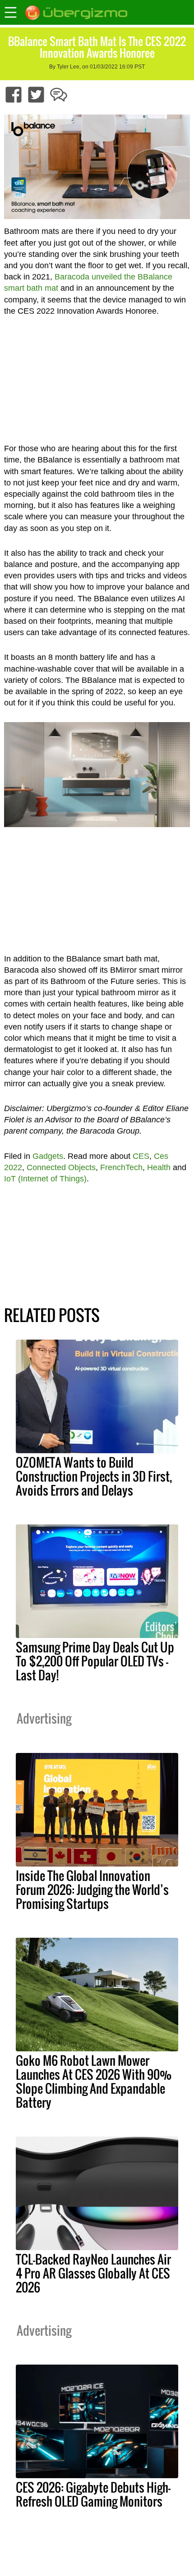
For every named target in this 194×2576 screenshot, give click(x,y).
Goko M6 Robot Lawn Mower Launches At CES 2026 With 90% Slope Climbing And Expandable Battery (94, 2081)
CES (141, 1156)
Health (159, 1167)
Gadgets (48, 1156)
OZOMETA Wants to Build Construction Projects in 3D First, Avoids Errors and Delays (94, 1476)
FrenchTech (121, 1167)
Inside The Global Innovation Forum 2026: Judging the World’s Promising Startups (92, 1890)
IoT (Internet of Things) (45, 1179)
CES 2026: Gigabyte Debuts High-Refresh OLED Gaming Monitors (93, 2494)
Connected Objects (61, 1167)
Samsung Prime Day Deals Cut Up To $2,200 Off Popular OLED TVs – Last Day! (95, 1661)
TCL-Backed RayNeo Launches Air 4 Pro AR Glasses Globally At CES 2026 (93, 2273)
